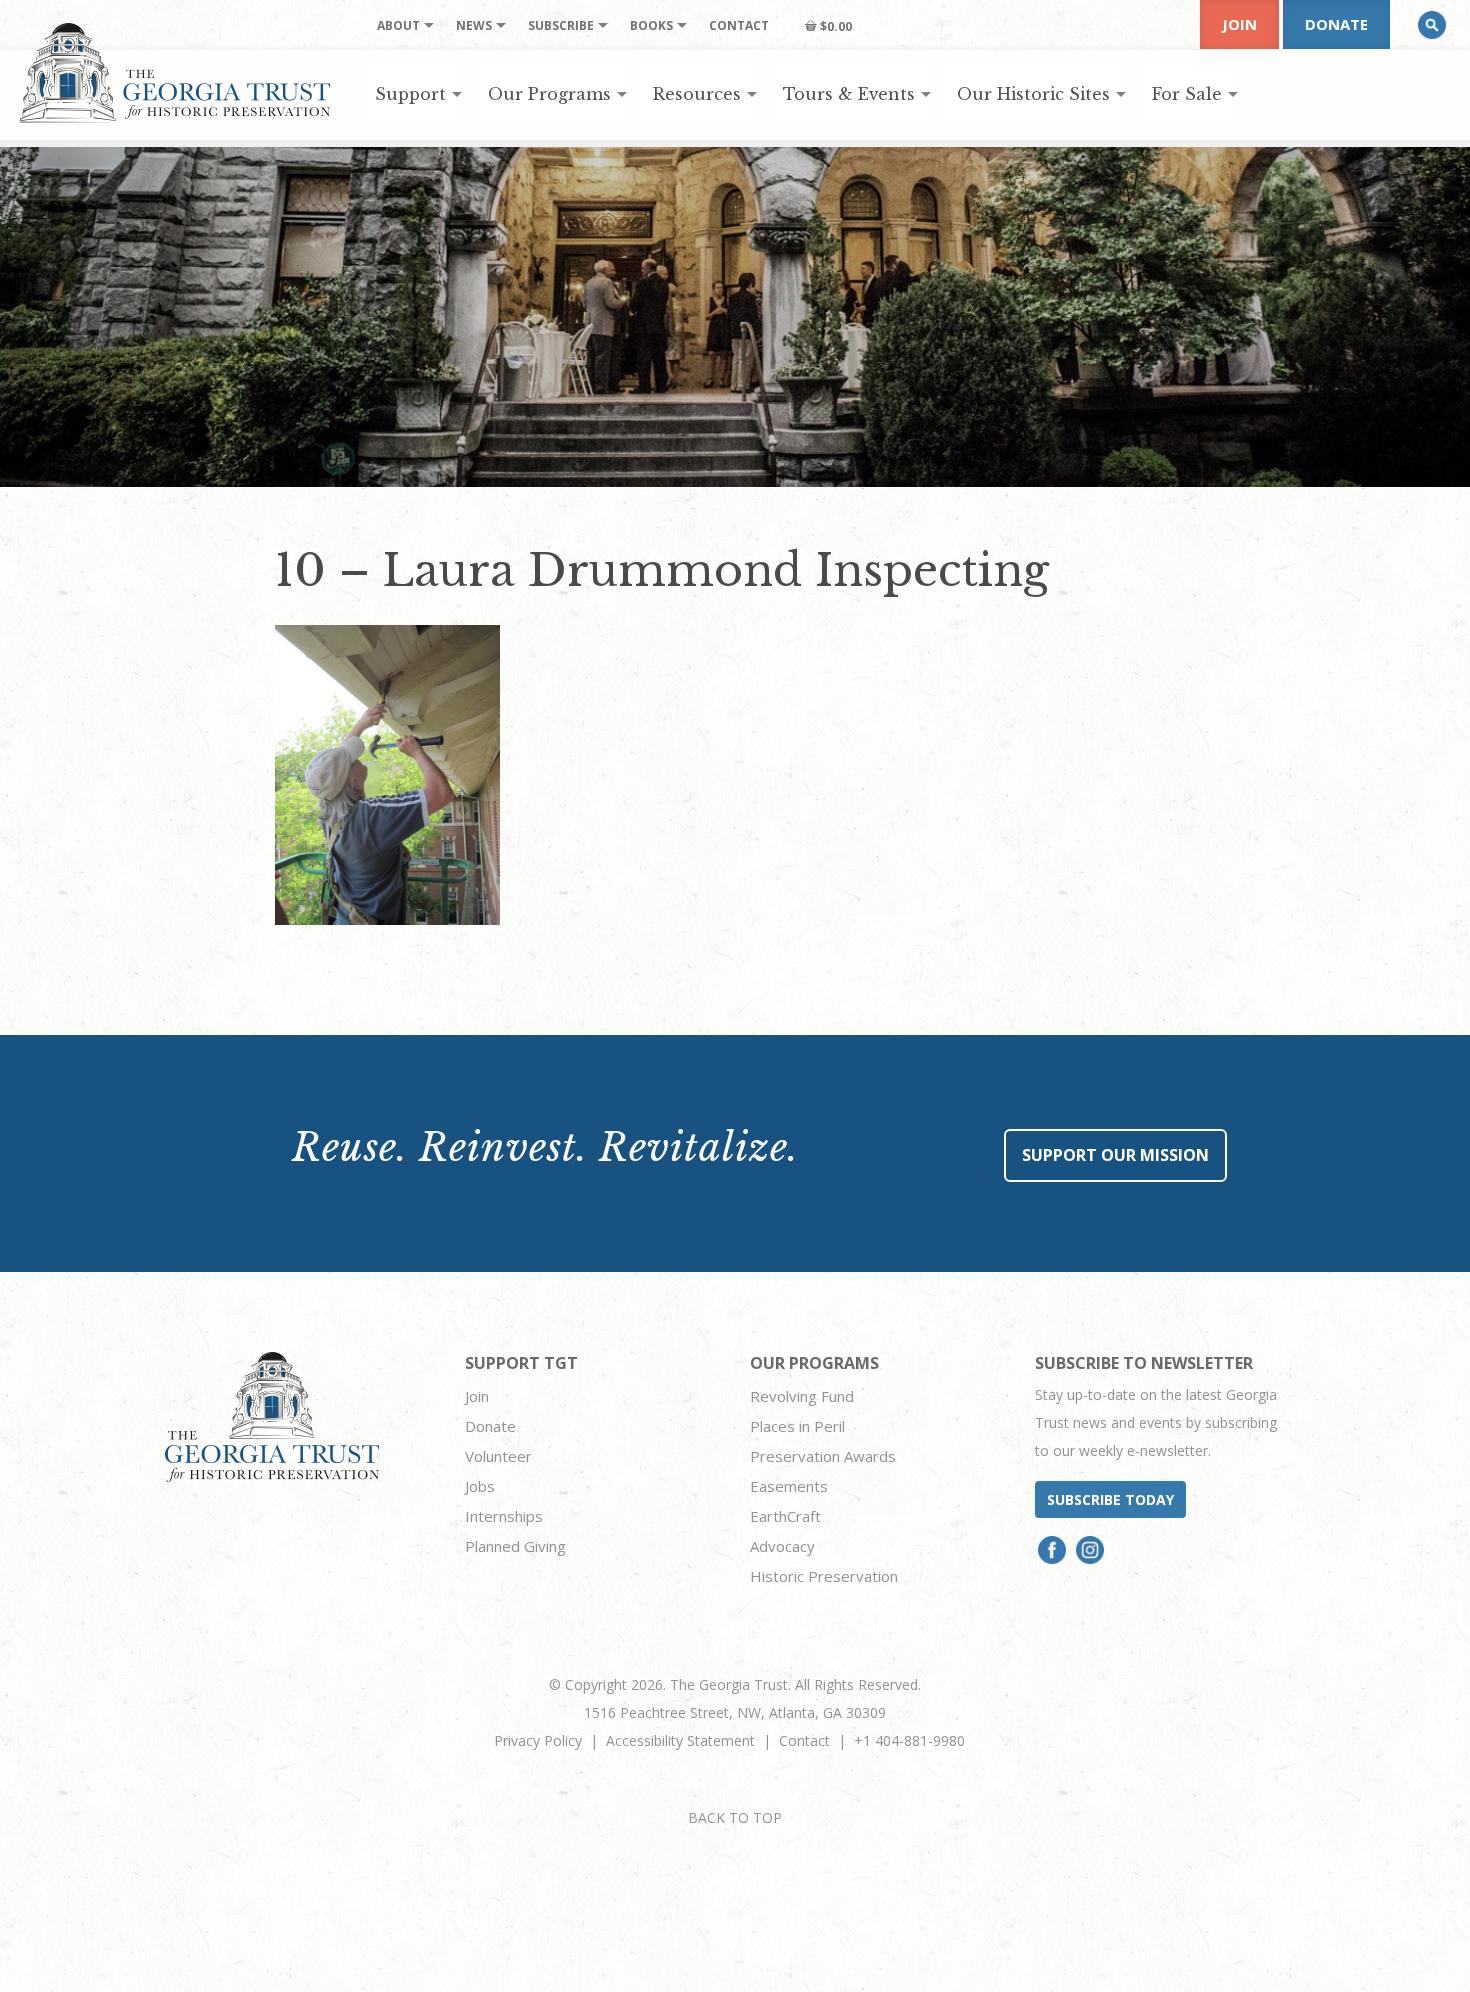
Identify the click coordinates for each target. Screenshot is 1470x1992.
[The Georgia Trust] (175, 73)
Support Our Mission (1115, 1155)
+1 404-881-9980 (909, 1740)
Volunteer (498, 1456)
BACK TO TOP (735, 1817)
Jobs (480, 1486)
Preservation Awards (823, 1456)
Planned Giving (515, 1546)
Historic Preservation (824, 1576)
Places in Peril (797, 1426)
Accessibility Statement (680, 1740)
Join (1239, 24)
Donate (1336, 24)
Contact (804, 1740)
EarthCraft (785, 1516)
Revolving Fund (802, 1396)
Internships (504, 1516)
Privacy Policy (538, 1740)
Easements (789, 1486)
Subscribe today (1110, 1499)
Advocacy (782, 1546)
